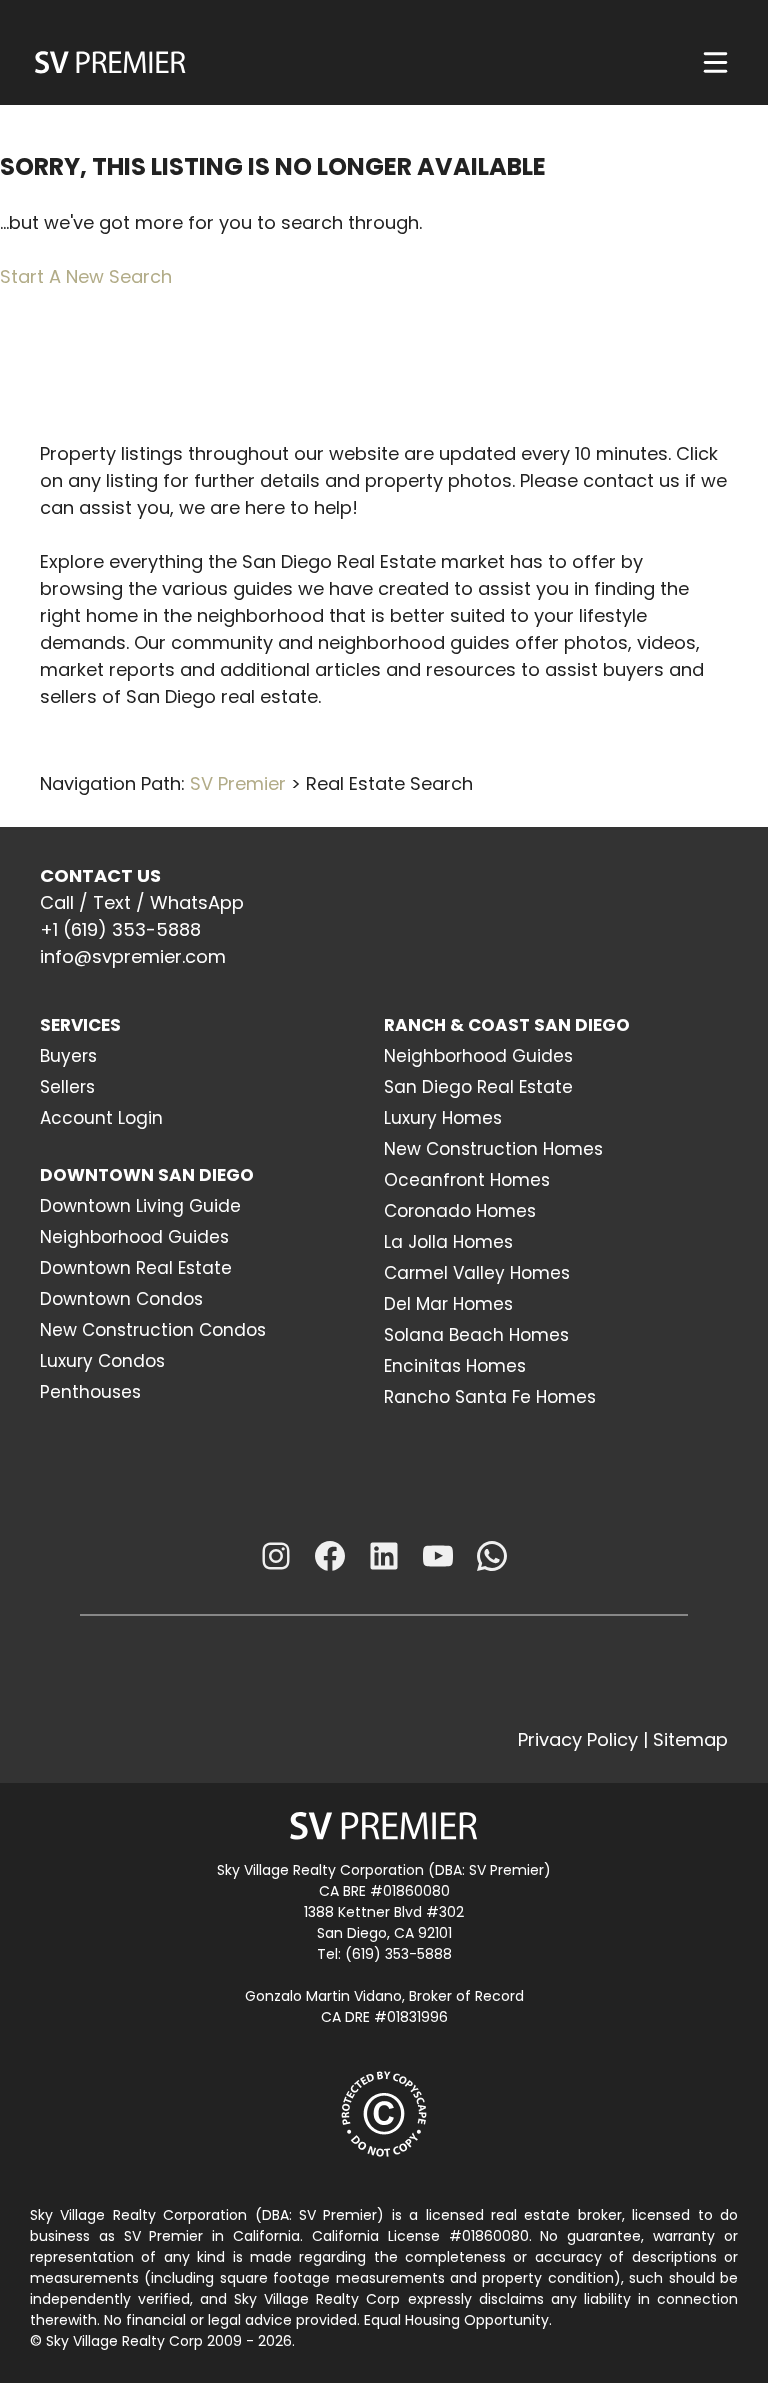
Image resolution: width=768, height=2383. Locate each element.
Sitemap (690, 1739)
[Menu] (715, 62)
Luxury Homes (443, 1118)
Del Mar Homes (448, 1304)
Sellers (67, 1087)
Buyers (68, 1056)
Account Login (101, 1118)
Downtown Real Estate (136, 1268)
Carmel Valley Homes (477, 1273)
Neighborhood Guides (134, 1237)
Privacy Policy (578, 1739)
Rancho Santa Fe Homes (490, 1397)
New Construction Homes (493, 1149)
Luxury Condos (102, 1361)
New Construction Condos (153, 1330)
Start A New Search (86, 276)
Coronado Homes (460, 1211)
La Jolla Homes (448, 1242)
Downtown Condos (121, 1299)
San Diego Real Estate (478, 1087)
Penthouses (90, 1392)
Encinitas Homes (455, 1366)
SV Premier (238, 783)
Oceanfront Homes (467, 1180)
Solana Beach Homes (476, 1335)
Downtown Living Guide (140, 1206)
